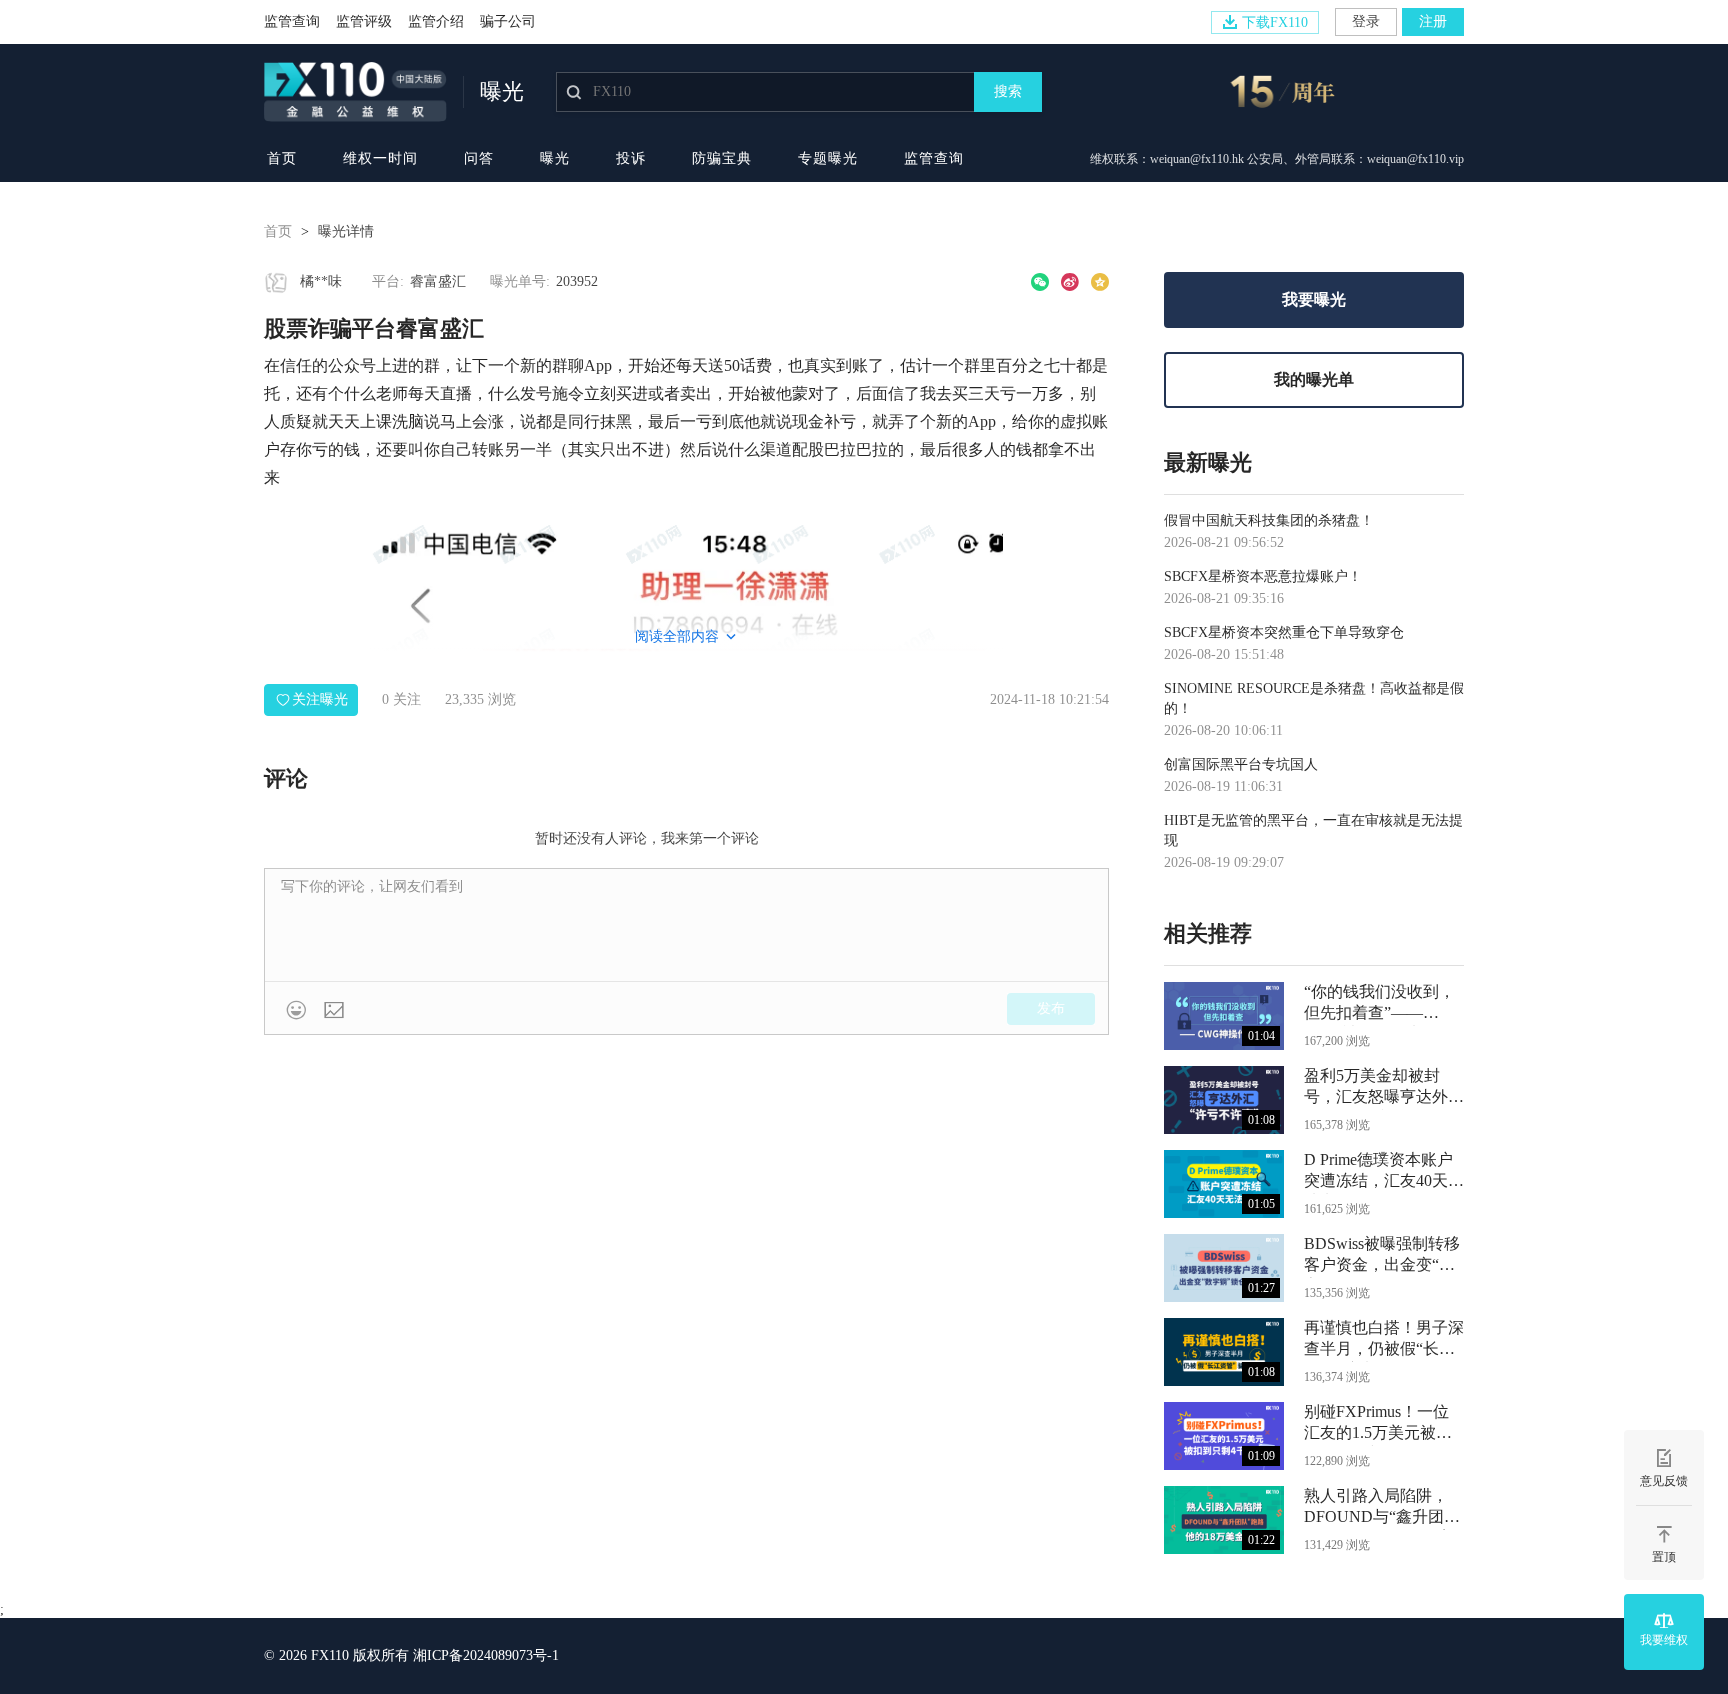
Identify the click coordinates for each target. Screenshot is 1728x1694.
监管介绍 (436, 21)
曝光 (555, 158)
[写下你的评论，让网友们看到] (686, 925)
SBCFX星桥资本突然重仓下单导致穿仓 (1284, 632)
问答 (479, 158)
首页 (282, 158)
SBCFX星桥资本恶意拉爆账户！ (1263, 576)
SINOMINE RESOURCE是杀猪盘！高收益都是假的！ (1314, 698)
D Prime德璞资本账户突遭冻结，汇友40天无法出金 (1384, 1172)
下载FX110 (1275, 22)
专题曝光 (828, 158)
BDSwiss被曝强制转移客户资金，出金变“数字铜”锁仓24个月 (1382, 1256)
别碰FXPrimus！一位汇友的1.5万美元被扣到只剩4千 (1378, 1424)
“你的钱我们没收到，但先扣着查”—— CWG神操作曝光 (1379, 1004)
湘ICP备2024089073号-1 (486, 1655)
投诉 (631, 158)
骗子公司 (508, 21)
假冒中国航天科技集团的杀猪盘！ (1269, 520)
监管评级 (364, 21)
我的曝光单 (1314, 379)
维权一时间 (380, 158)
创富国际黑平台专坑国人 (1241, 764)
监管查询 (292, 21)
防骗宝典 (722, 158)
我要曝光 (1314, 299)
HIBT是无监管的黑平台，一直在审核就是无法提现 (1313, 830)
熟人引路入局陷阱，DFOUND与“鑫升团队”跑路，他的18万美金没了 (1379, 1508)
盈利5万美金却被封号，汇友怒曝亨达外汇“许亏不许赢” (1384, 1088)
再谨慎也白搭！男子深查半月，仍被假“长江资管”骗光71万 (1384, 1340)
